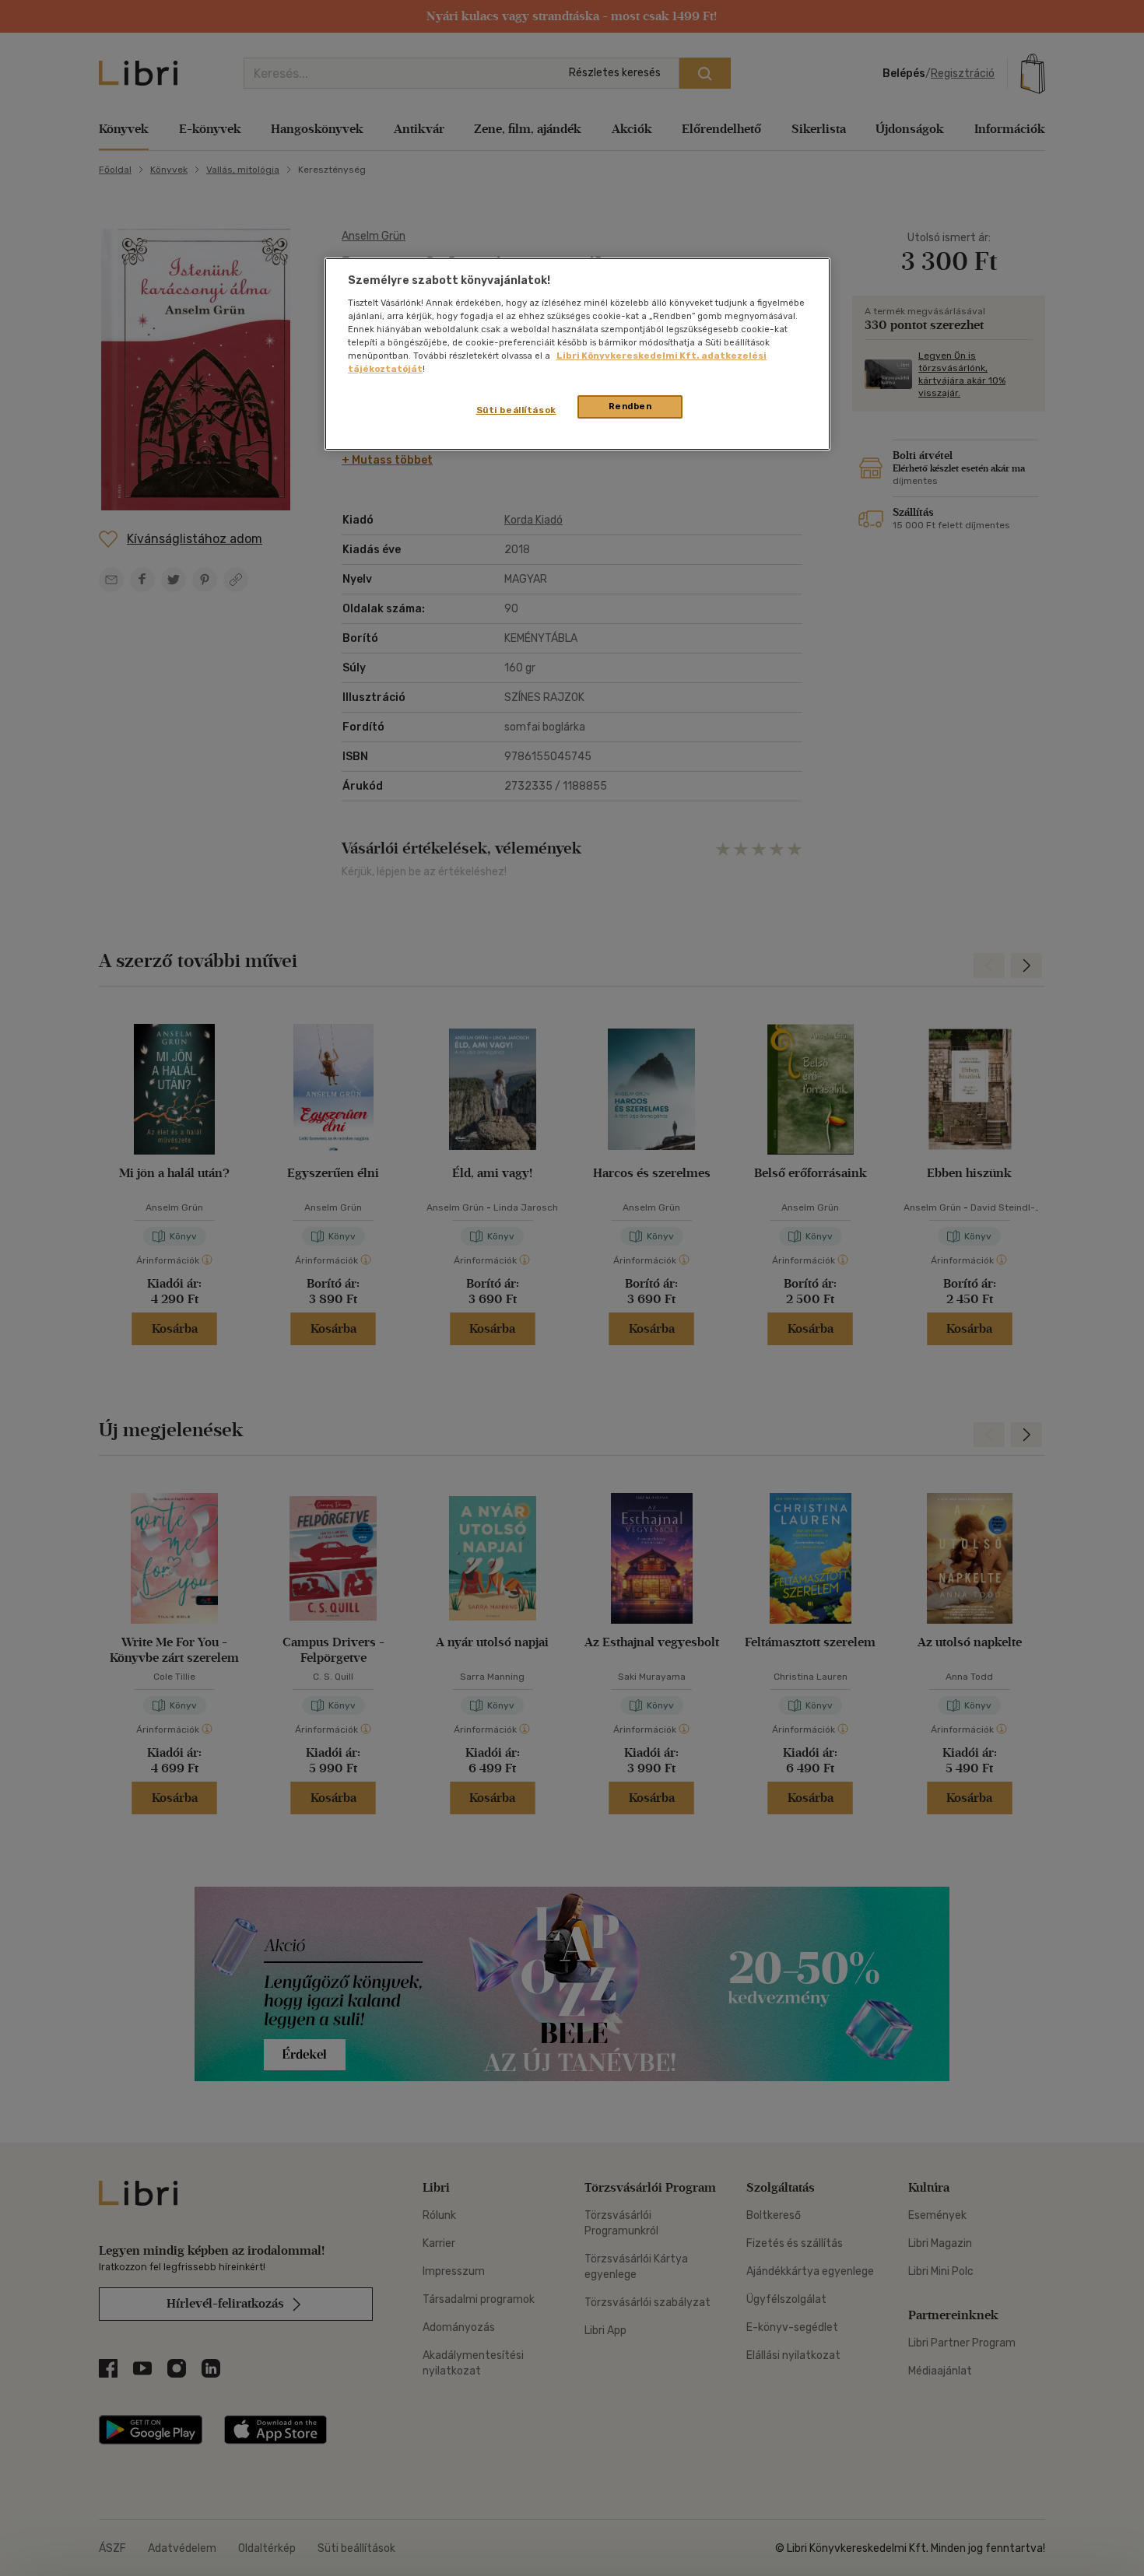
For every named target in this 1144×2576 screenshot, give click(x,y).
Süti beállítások (516, 410)
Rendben (630, 406)
